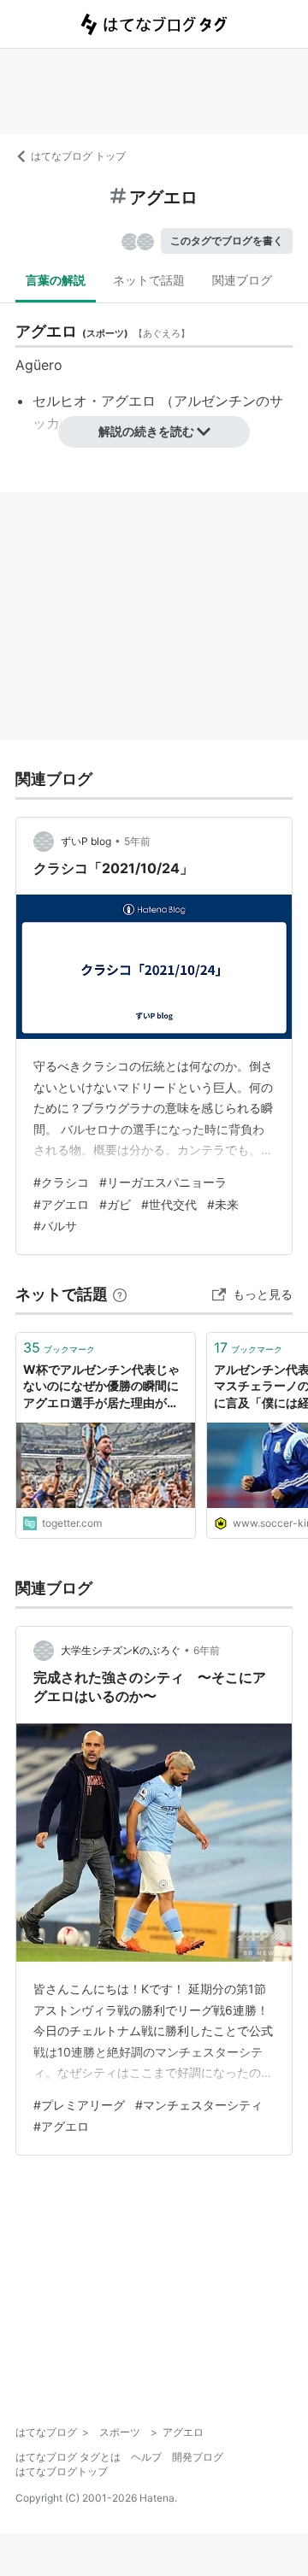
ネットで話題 (149, 280)
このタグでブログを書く (227, 241)
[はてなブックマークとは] (120, 1294)
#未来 (223, 1204)
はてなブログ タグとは (68, 2457)
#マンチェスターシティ (199, 2105)
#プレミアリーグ (79, 2105)
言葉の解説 (56, 280)
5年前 (137, 841)
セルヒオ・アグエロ (94, 401)
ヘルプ (146, 2457)
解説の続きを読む (146, 431)
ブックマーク (59, 1347)
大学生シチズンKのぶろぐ (121, 1650)
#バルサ (55, 1226)
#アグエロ (61, 1204)
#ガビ (115, 1204)
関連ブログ (242, 280)
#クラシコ (61, 1182)
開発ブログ (198, 2457)
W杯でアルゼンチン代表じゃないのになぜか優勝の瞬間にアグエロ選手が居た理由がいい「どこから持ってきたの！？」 (101, 1387)
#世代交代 (169, 1204)
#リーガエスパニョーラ (163, 1182)
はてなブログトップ (62, 2471)
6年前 (207, 1650)
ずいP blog (86, 841)
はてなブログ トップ (78, 156)
